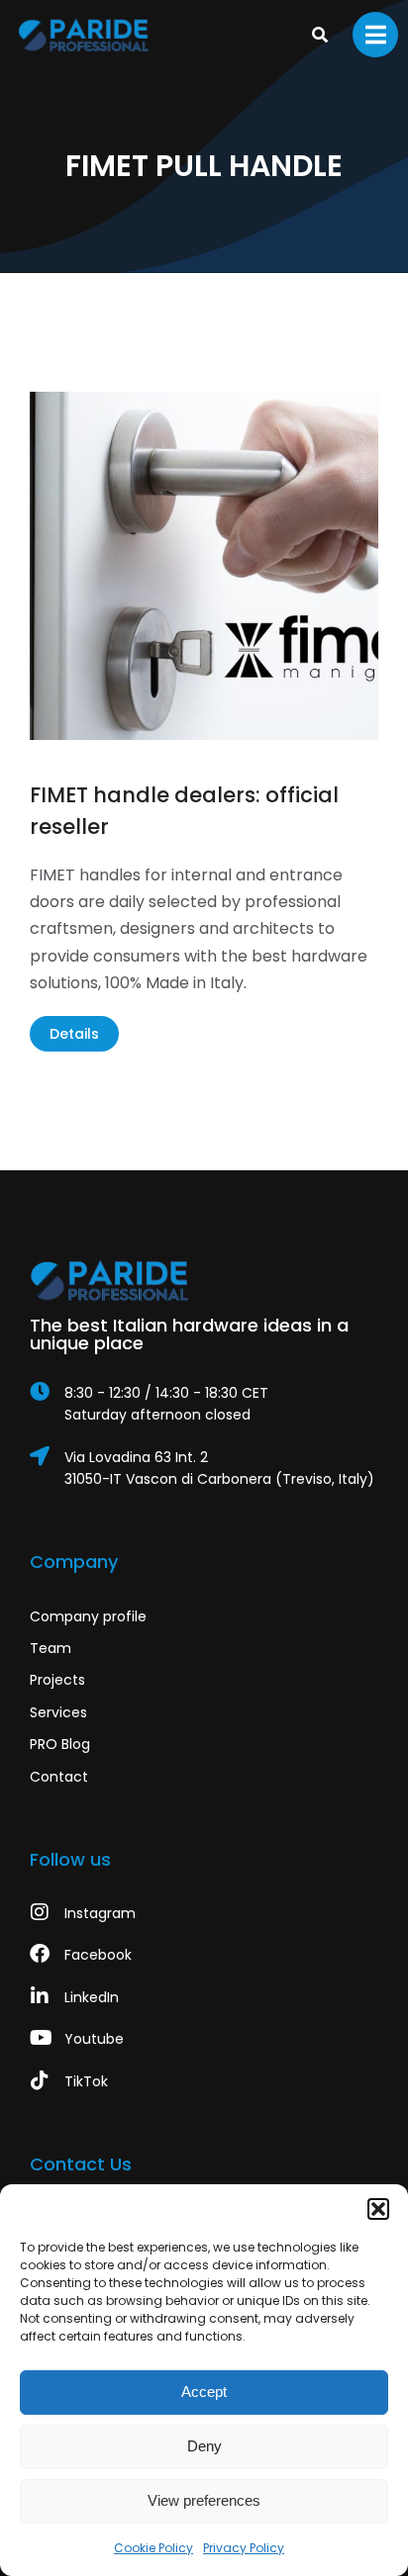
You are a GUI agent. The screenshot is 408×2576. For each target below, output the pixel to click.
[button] (378, 2209)
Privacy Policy (244, 2548)
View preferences (204, 2500)
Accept (204, 2392)
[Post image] (204, 566)
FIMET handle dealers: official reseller (184, 811)
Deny (204, 2446)
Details (74, 1034)
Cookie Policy (153, 2548)
